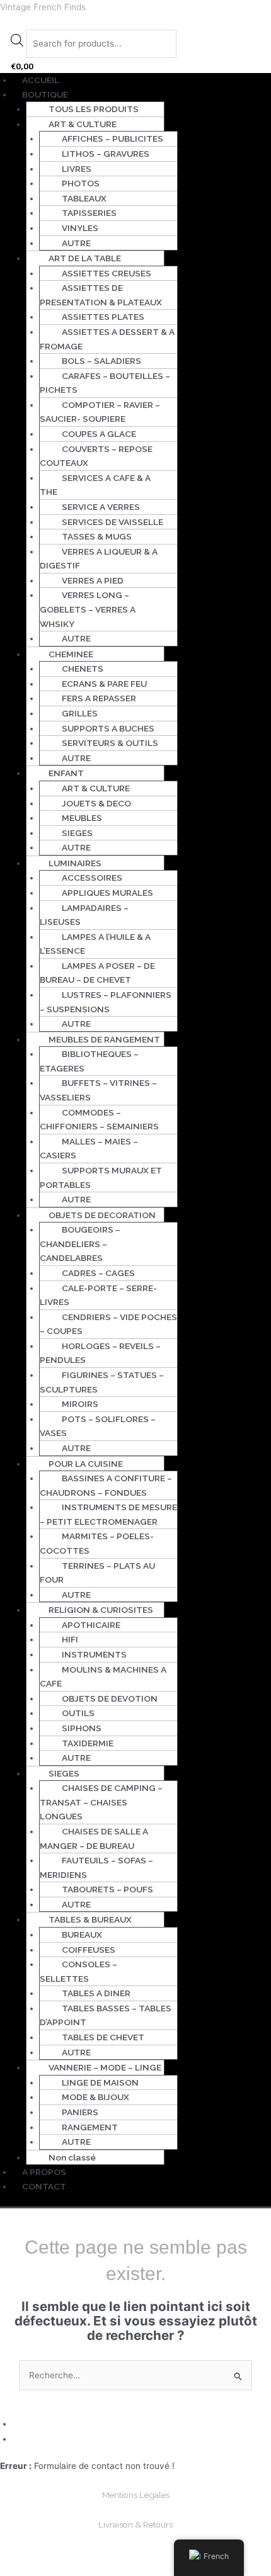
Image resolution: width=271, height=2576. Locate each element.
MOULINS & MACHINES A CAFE (103, 1677)
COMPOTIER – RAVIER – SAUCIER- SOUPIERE (100, 412)
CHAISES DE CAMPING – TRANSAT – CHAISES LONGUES (101, 1802)
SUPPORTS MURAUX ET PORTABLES (101, 1178)
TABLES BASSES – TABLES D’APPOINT (106, 2015)
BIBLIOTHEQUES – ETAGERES (89, 1061)
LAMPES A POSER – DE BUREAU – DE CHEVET (97, 973)
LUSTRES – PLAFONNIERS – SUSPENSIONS (106, 1002)
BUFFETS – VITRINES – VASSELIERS (98, 1090)
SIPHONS (82, 1728)
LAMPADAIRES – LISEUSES (84, 915)
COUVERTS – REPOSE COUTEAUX (96, 456)
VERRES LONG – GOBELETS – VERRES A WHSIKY (88, 609)
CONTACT (44, 2186)
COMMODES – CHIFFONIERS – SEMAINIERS (99, 1120)
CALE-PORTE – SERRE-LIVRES (98, 1295)
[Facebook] (18, 2424)
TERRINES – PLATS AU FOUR (97, 1573)
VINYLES (80, 228)
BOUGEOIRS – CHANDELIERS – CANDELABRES (80, 1244)
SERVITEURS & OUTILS (110, 743)
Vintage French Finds (43, 7)
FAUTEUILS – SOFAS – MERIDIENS (96, 1867)
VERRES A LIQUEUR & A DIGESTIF (99, 559)
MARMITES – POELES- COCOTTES (97, 1543)
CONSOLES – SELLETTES (78, 1971)
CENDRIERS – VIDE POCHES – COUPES (108, 1324)
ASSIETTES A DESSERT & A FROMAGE (107, 339)
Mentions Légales (136, 2495)
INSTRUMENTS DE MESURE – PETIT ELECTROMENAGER (108, 1514)
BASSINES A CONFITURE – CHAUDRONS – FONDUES (106, 1485)
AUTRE (76, 243)
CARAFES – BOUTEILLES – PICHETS (105, 383)
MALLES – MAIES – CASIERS (89, 1149)
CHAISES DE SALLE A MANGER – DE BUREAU (94, 1839)
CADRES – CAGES (98, 1273)
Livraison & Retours (135, 2524)
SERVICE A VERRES (101, 507)
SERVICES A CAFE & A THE (95, 485)
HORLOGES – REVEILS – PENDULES (100, 1353)
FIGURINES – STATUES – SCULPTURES (102, 1382)
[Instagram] (18, 2439)
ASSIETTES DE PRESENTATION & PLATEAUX (101, 295)
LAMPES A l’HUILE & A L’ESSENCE (95, 944)
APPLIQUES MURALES (107, 893)
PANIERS (80, 2112)
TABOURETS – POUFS (107, 1889)
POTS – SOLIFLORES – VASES (98, 1426)
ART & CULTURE (96, 788)
